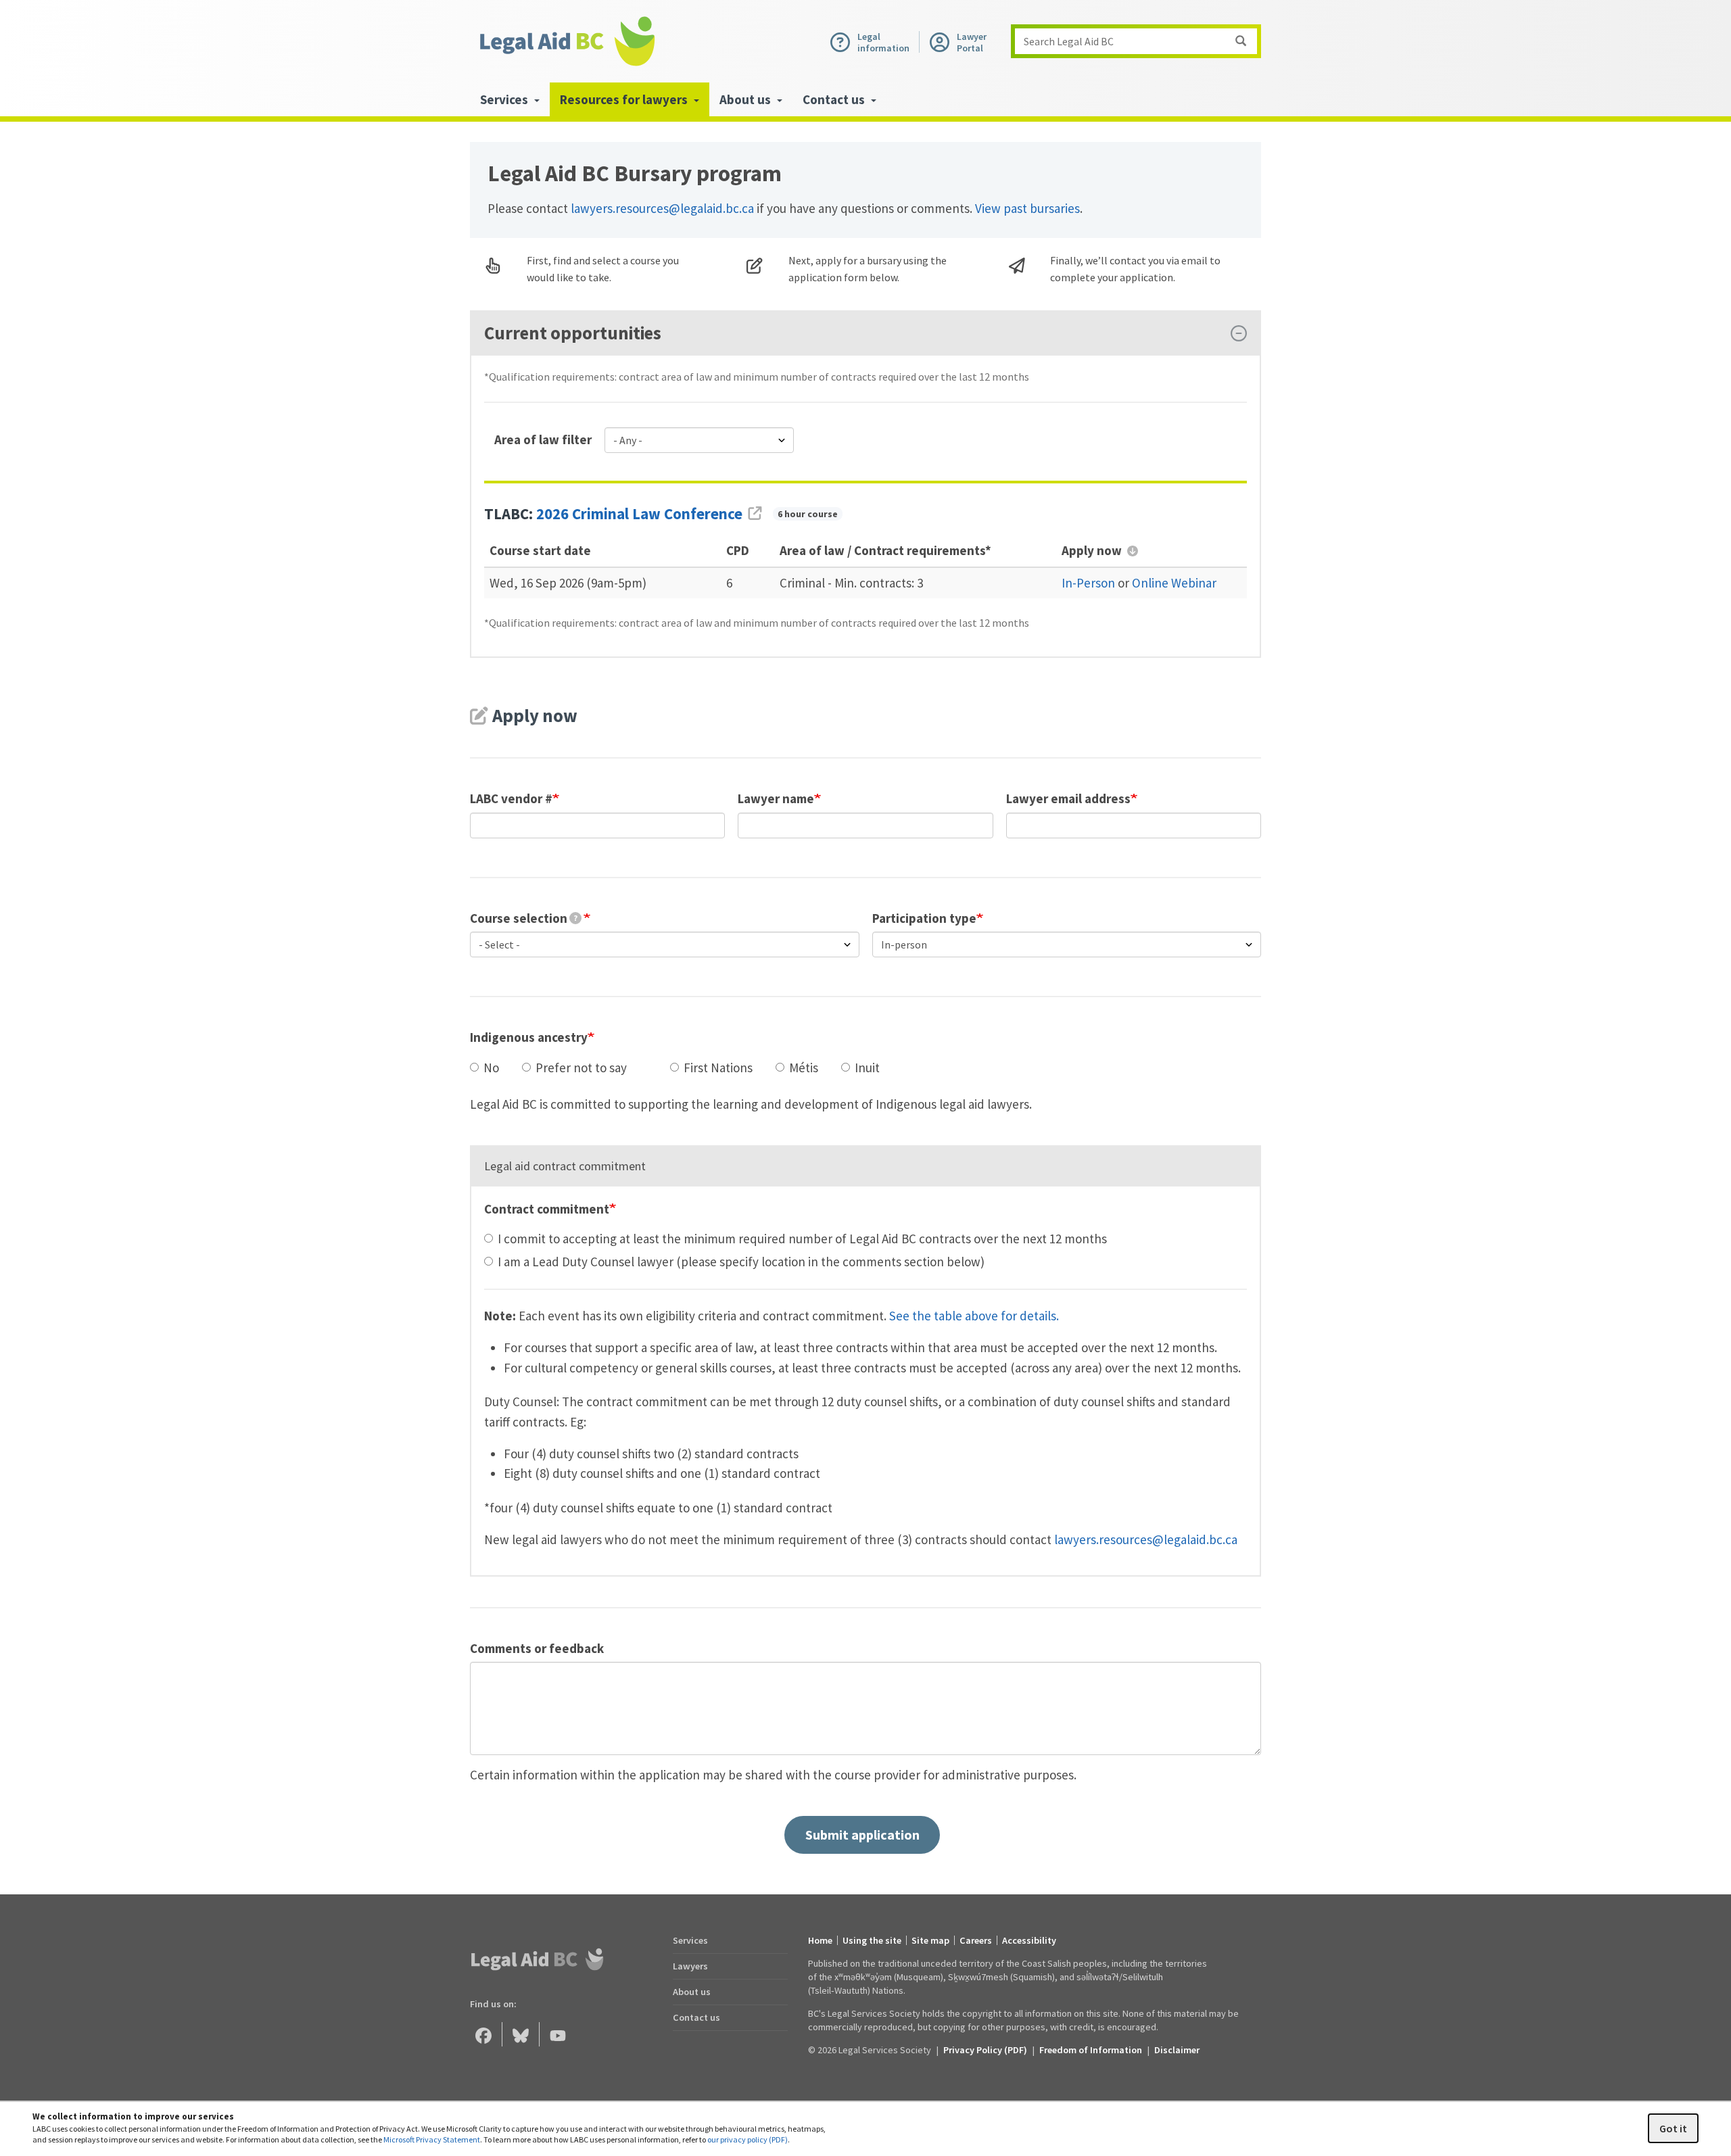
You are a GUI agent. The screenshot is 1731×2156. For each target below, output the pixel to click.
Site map (930, 1940)
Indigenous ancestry (529, 1037)
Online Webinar (1174, 583)
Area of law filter (543, 439)
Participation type (924, 918)
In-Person (1088, 583)
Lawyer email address (1068, 798)
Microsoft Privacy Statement (432, 2139)
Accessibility (1029, 1940)
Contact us (696, 2017)
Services (690, 1940)
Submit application (862, 1835)
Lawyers (690, 1966)
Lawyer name (776, 798)
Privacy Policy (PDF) (985, 2050)
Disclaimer (1177, 2050)
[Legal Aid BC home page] (567, 41)
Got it (1673, 2128)
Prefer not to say (581, 1068)
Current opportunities (573, 333)
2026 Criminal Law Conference (639, 514)
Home (820, 1940)
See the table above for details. (974, 1316)
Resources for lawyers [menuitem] (625, 99)
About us (692, 1992)
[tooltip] (575, 918)
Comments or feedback (537, 1648)
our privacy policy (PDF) (748, 2139)
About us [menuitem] (746, 99)
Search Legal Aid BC (1069, 41)
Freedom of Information (1091, 2050)
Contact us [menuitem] (835, 99)
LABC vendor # (511, 798)
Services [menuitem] (505, 99)
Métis (804, 1068)
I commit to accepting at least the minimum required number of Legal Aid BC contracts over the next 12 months (802, 1239)
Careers (976, 1940)
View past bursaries (1027, 208)
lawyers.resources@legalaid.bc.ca (662, 208)
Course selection (524, 918)
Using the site (872, 1940)
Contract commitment (547, 1209)
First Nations (718, 1068)
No (491, 1068)
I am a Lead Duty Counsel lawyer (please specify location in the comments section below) (741, 1262)
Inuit (867, 1068)
